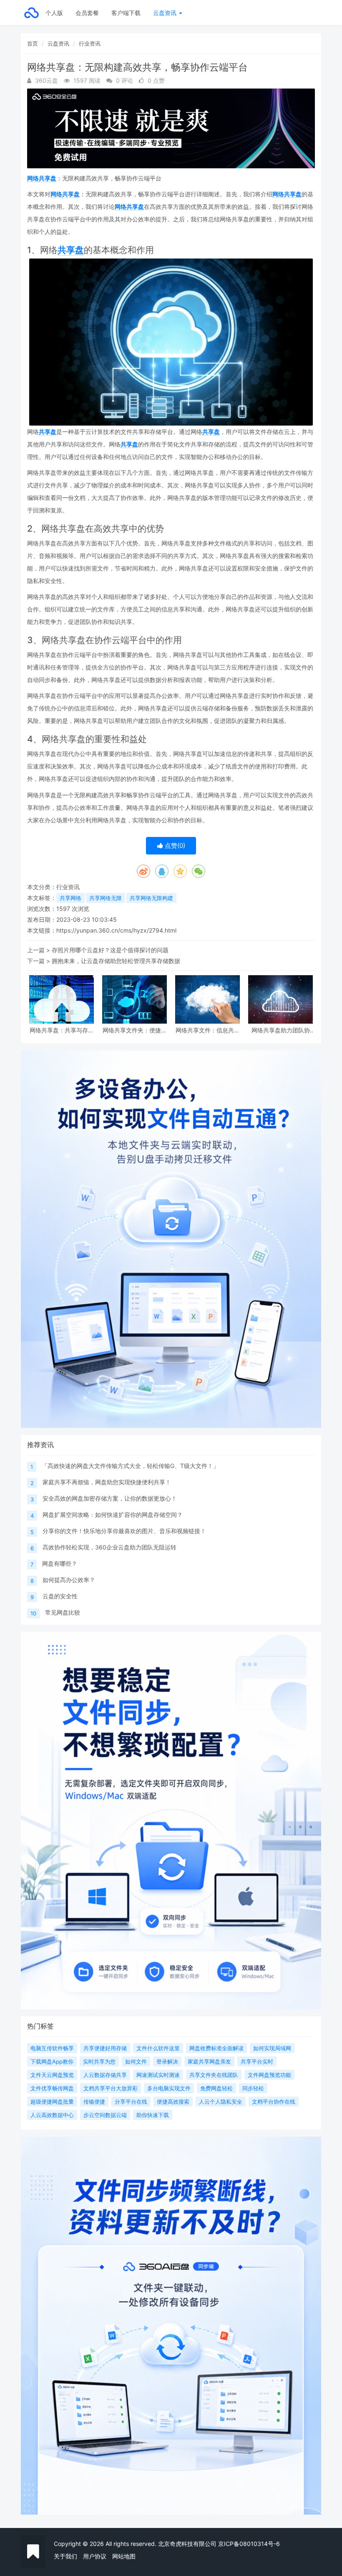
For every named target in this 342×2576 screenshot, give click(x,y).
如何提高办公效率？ (69, 1580)
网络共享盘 (42, 178)
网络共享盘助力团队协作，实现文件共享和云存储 (281, 1030)
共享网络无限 (106, 898)
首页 (33, 43)
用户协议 (95, 2556)
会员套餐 (87, 13)
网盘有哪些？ (60, 1563)
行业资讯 (90, 43)
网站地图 (124, 2556)
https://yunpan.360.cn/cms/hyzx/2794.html (116, 930)
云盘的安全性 (60, 1596)
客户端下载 (126, 13)
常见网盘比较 (63, 1612)
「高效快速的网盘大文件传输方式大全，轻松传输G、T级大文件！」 (130, 1466)
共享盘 (71, 250)
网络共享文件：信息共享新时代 (208, 1030)
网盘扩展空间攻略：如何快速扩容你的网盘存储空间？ (113, 1515)
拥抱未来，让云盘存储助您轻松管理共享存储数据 (116, 961)
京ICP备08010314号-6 (249, 2544)
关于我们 (65, 2556)
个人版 (54, 13)
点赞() (174, 846)
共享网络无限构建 (151, 898)
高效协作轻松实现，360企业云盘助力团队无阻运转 (109, 1547)
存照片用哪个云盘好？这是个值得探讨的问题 (110, 950)
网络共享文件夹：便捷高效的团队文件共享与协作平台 (135, 1030)
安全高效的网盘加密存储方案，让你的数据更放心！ (110, 1498)
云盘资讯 (166, 13)
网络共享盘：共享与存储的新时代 (62, 1030)
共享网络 (70, 898)
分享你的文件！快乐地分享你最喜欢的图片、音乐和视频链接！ (124, 1531)
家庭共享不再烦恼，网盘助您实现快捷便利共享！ (107, 1482)
